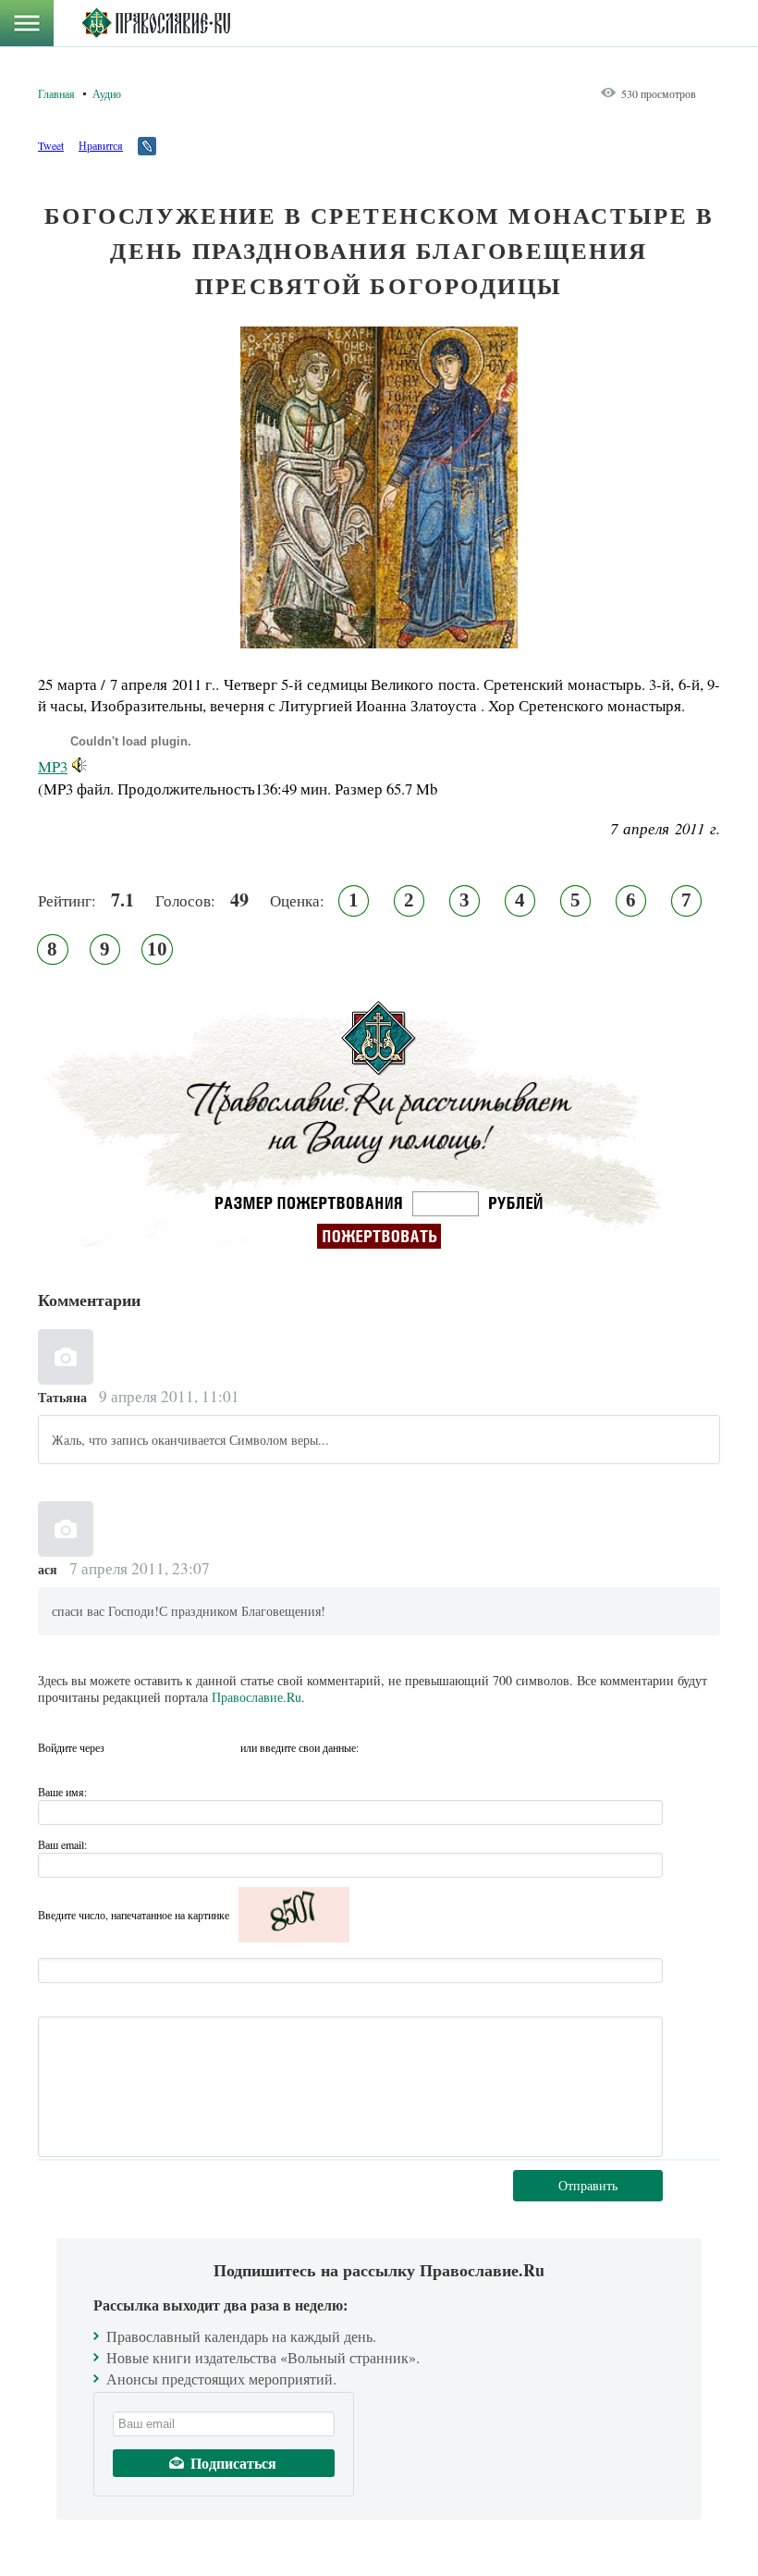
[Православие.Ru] (156, 23)
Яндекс (190, 1747)
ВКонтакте (157, 1747)
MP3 (53, 766)
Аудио (107, 93)
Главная (56, 93)
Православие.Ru (257, 1697)
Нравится (101, 145)
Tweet (51, 145)
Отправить (588, 2185)
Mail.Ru (224, 1747)
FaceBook (124, 1747)
